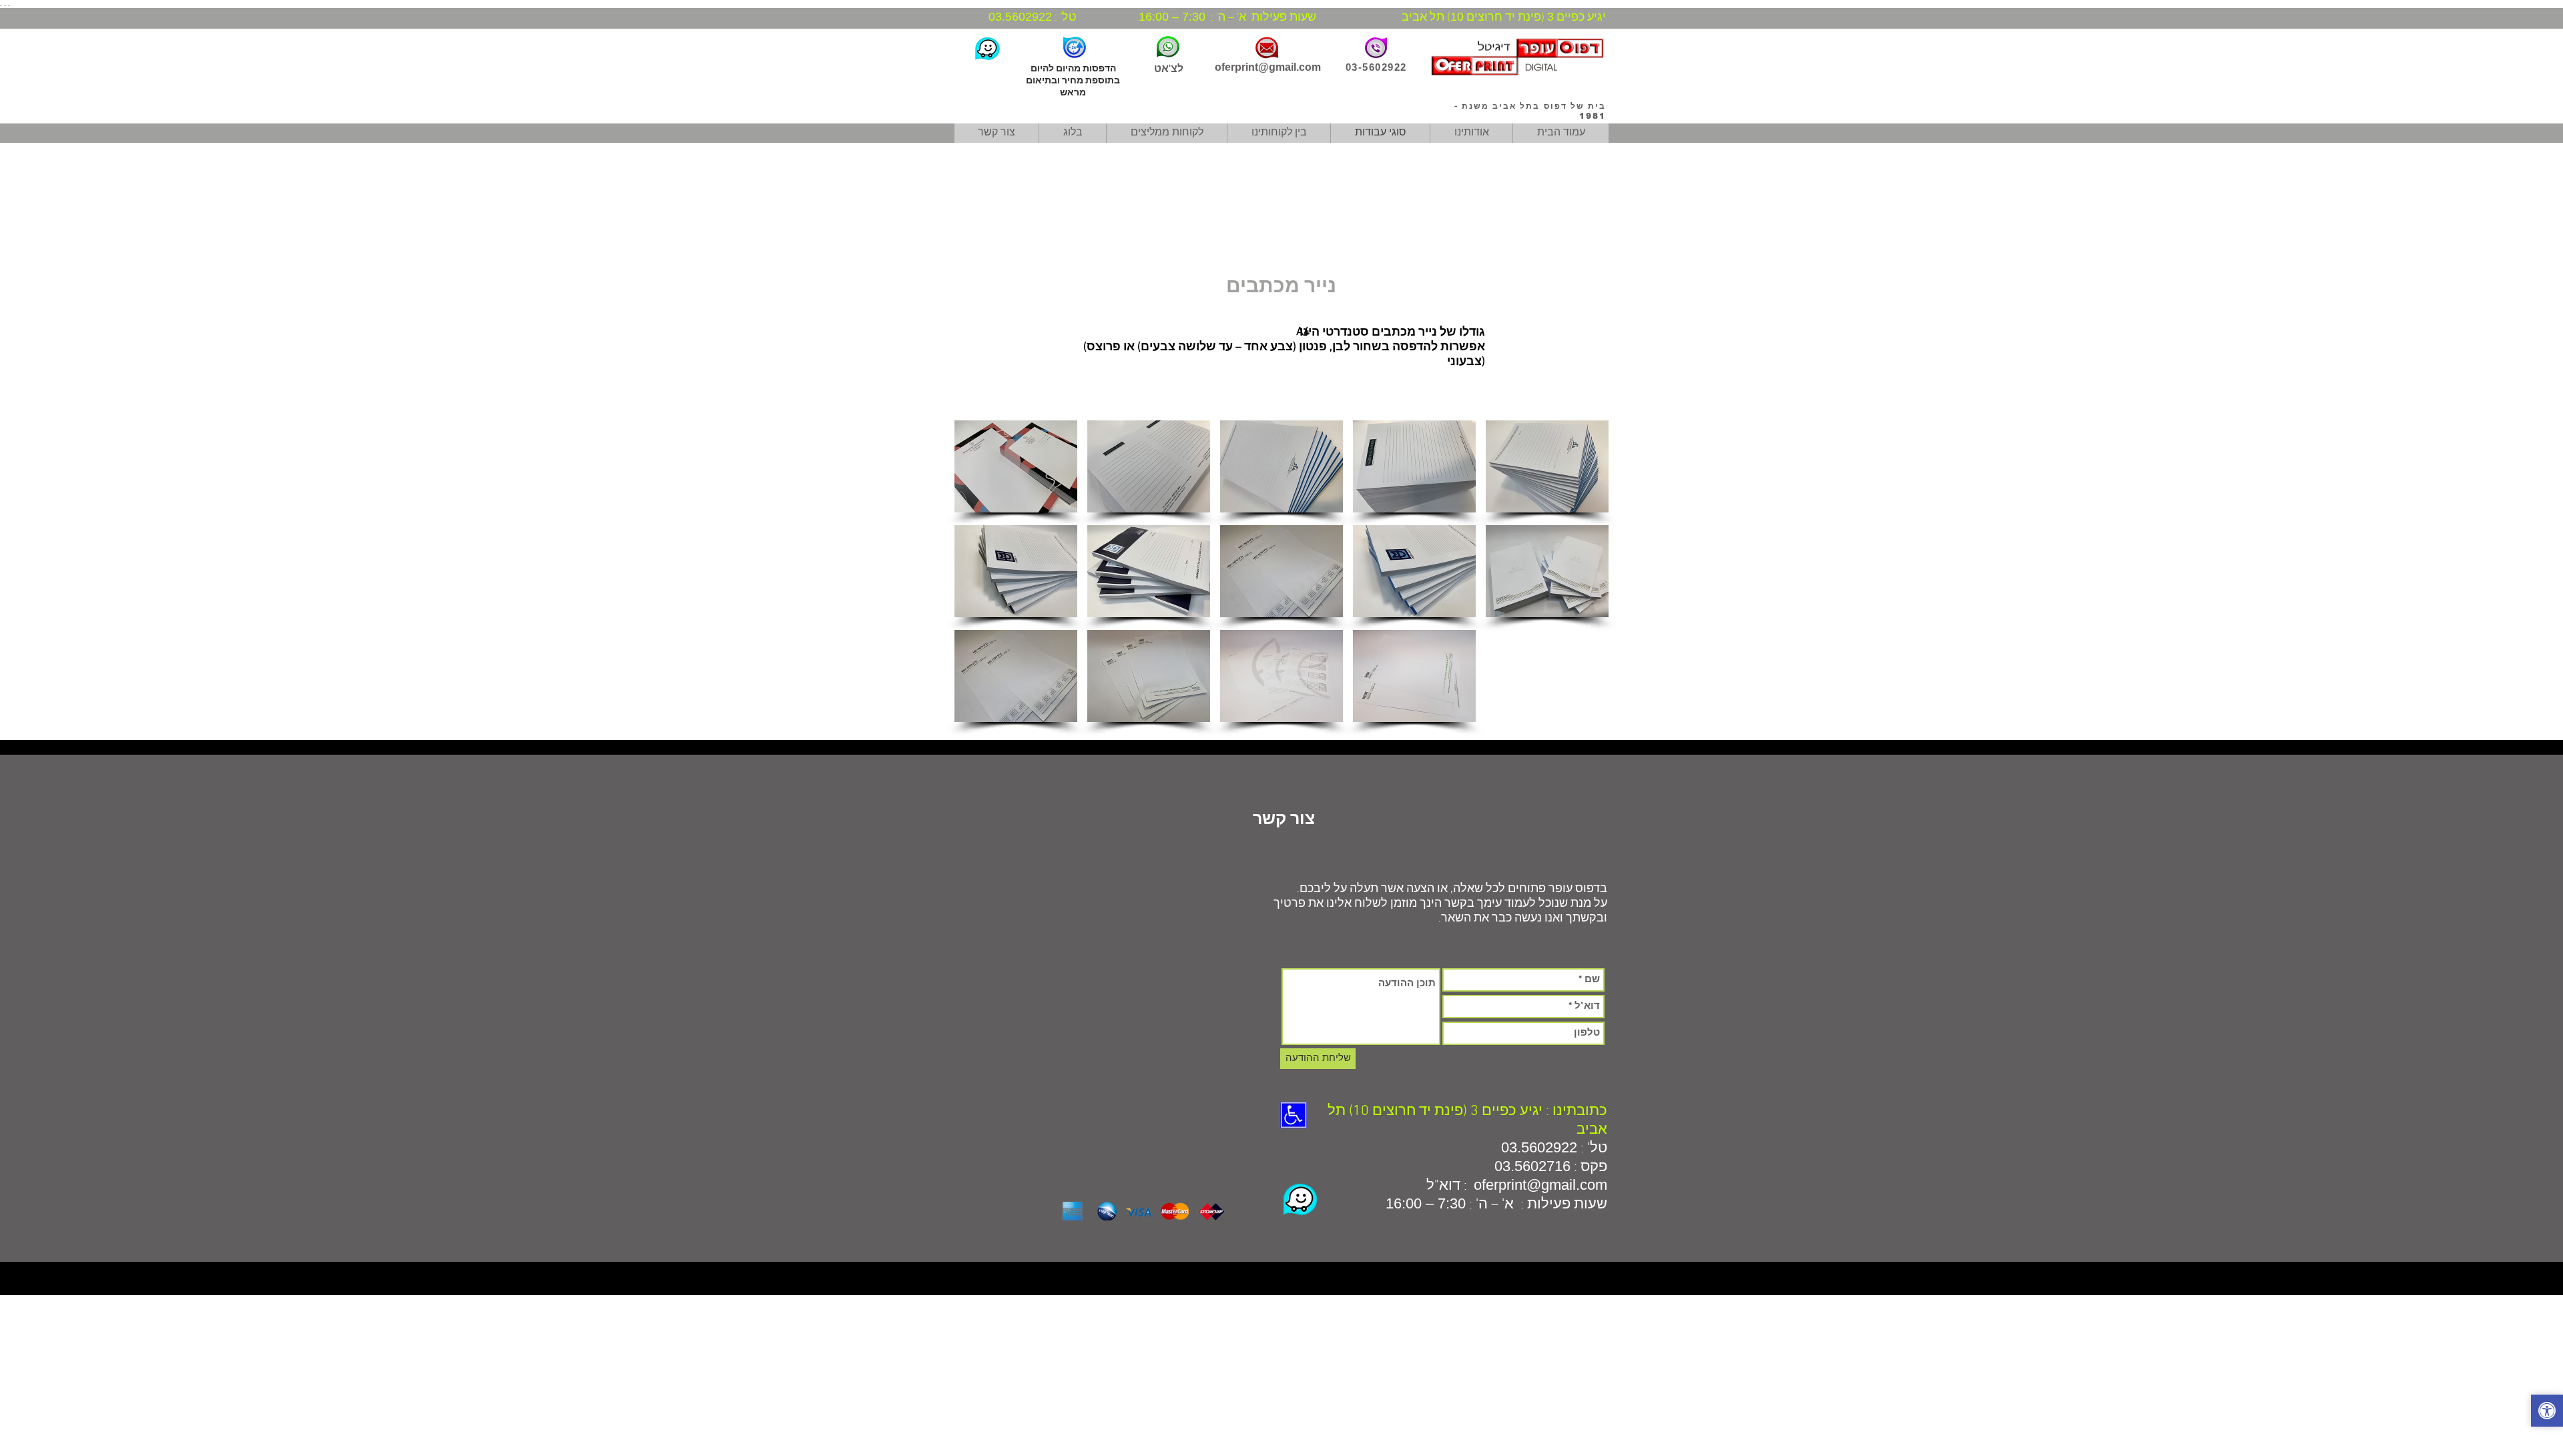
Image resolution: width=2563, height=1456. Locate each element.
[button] (1016, 466)
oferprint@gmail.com (1268, 67)
